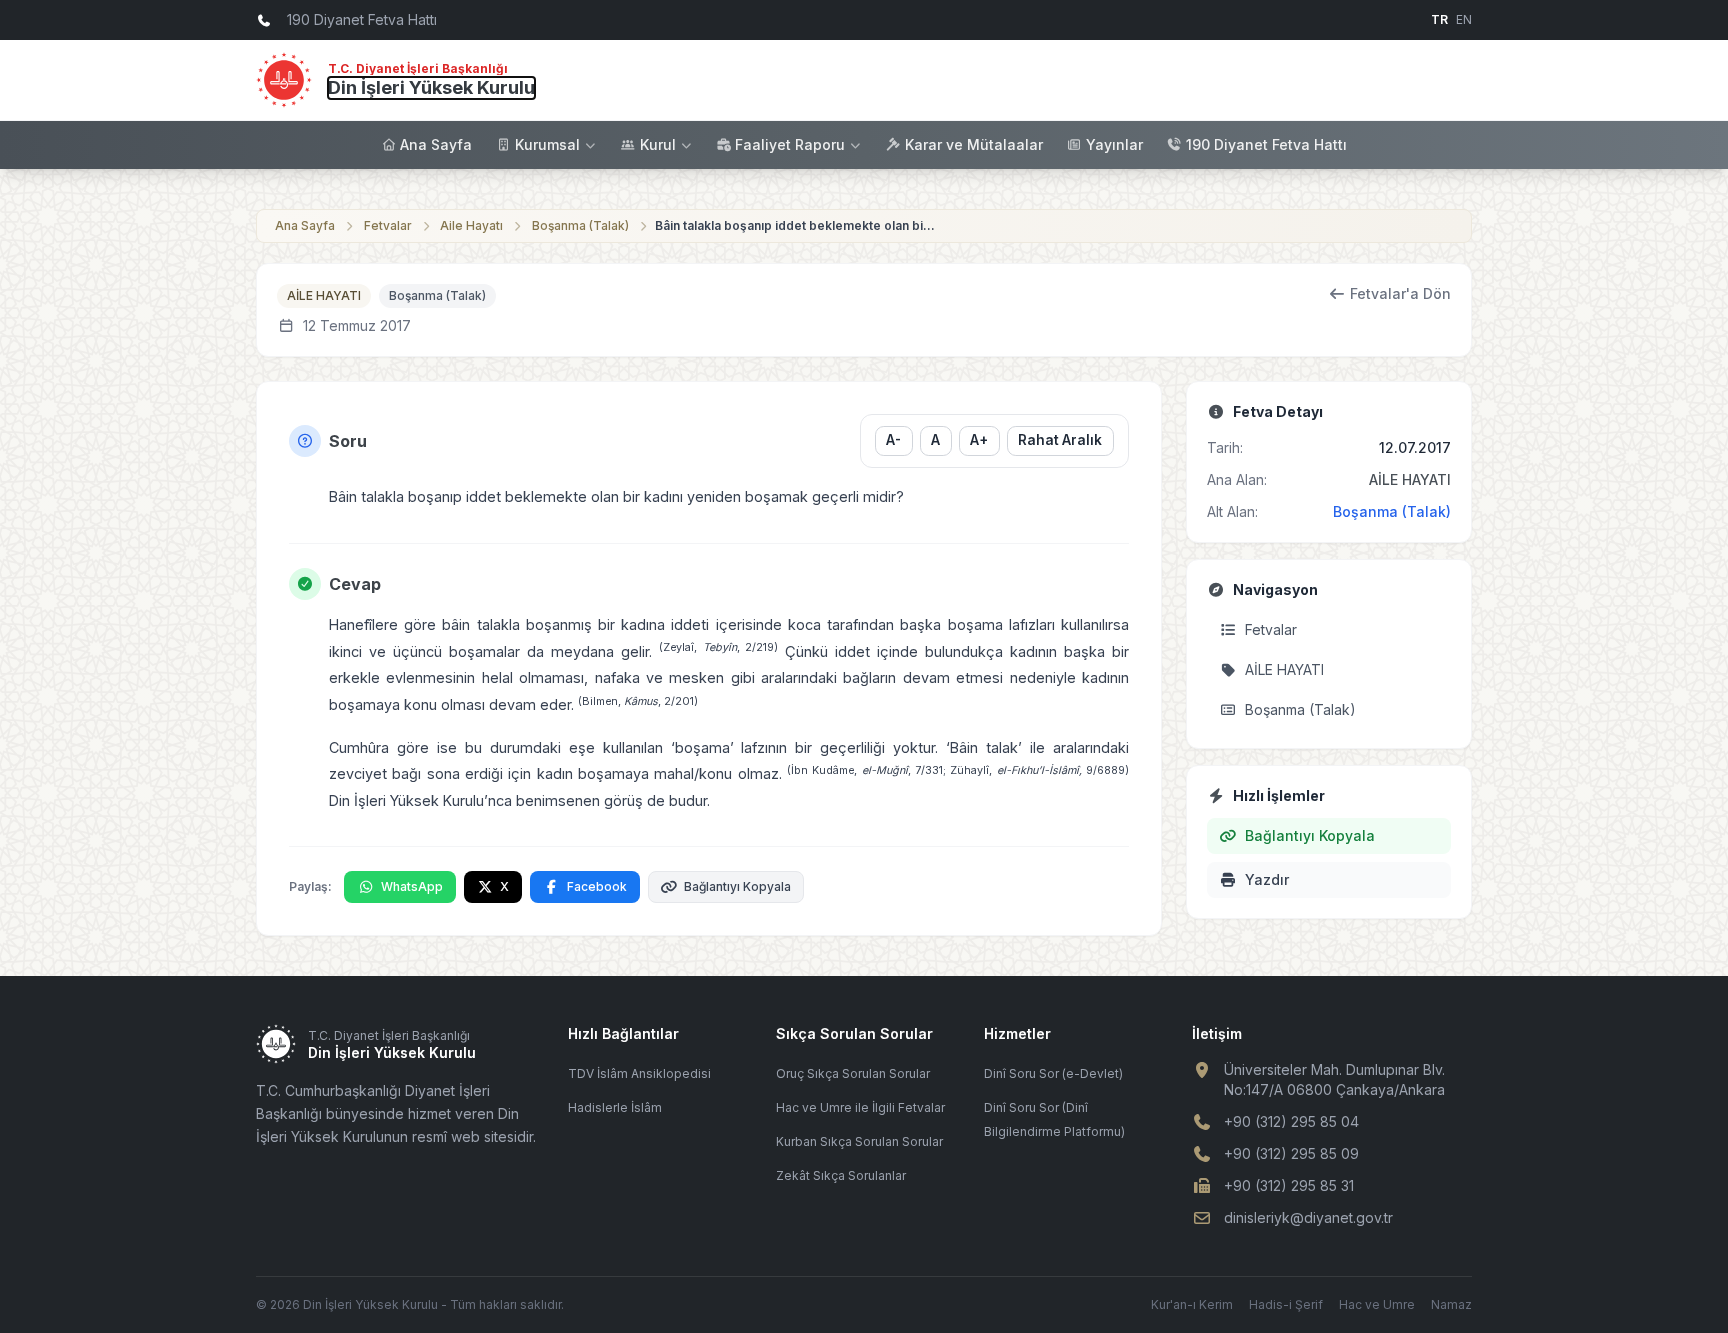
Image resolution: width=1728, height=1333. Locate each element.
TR (1439, 19)
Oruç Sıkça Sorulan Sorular (853, 1073)
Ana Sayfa (436, 144)
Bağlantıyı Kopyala (737, 886)
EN (1464, 19)
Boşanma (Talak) (580, 225)
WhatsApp (412, 886)
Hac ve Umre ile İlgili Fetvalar (860, 1107)
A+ (979, 440)
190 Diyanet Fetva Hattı (1266, 144)
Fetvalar (388, 225)
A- (893, 440)
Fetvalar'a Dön (1400, 293)
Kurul (658, 144)
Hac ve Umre (1377, 1304)
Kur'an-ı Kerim (1192, 1304)
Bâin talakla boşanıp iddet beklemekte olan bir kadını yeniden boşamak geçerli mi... (795, 225)
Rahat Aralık (1060, 440)
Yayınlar (1114, 144)
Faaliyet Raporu (790, 144)
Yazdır (1267, 879)
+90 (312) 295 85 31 (1289, 1185)
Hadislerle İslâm (615, 1107)
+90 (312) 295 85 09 (1291, 1153)
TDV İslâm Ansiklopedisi (639, 1073)
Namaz (1451, 1304)
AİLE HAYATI (324, 295)
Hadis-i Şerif (1286, 1304)
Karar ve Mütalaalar (974, 144)
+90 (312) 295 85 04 (1291, 1121)
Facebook (597, 886)
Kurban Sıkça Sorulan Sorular (859, 1141)
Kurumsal (547, 144)
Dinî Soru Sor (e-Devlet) (1053, 1073)
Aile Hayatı (471, 225)
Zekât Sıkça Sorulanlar (841, 1175)
